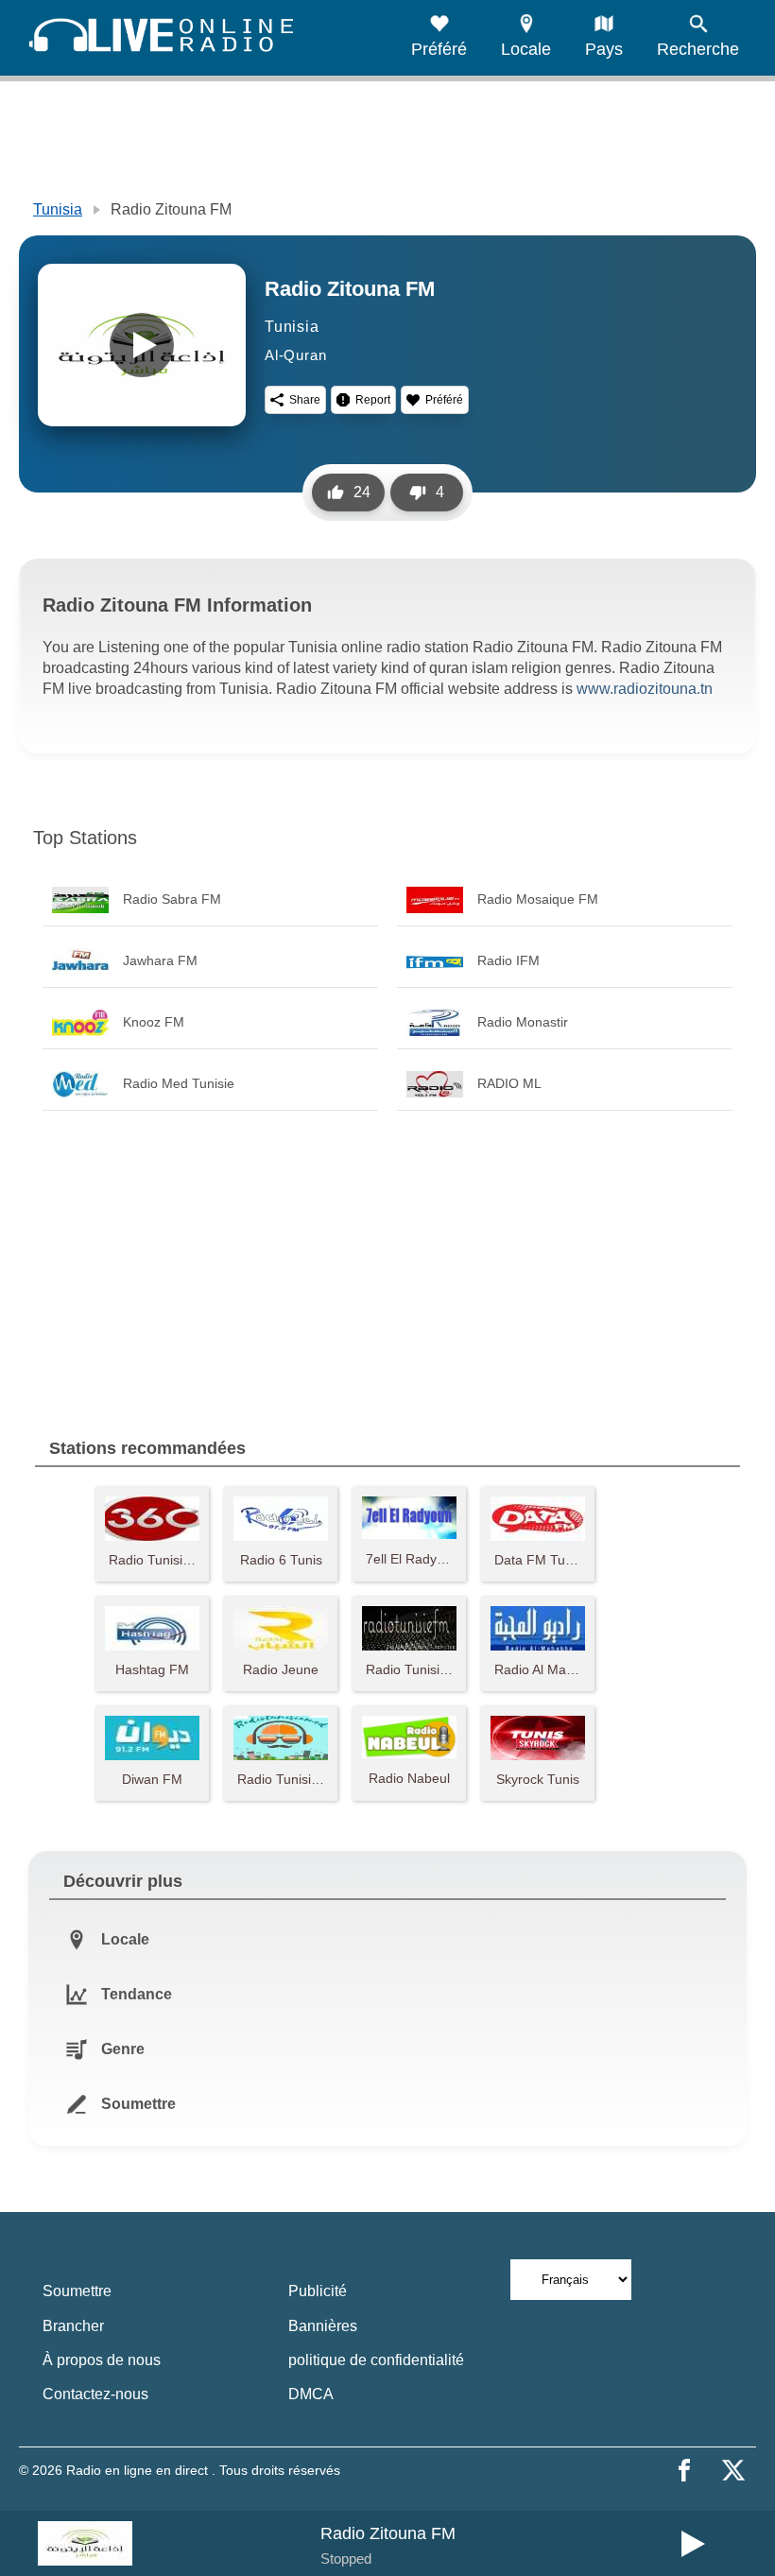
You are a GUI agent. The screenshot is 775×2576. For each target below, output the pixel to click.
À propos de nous (102, 2360)
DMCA (311, 2394)
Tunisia (58, 209)
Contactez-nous (95, 2394)
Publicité (318, 2291)
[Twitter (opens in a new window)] (733, 2470)
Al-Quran (295, 355)
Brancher (73, 2326)
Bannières (323, 2326)
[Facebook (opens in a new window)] (684, 2470)
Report (373, 400)
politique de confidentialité (376, 2360)
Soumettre (77, 2291)
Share (305, 400)
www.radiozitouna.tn (645, 689)
